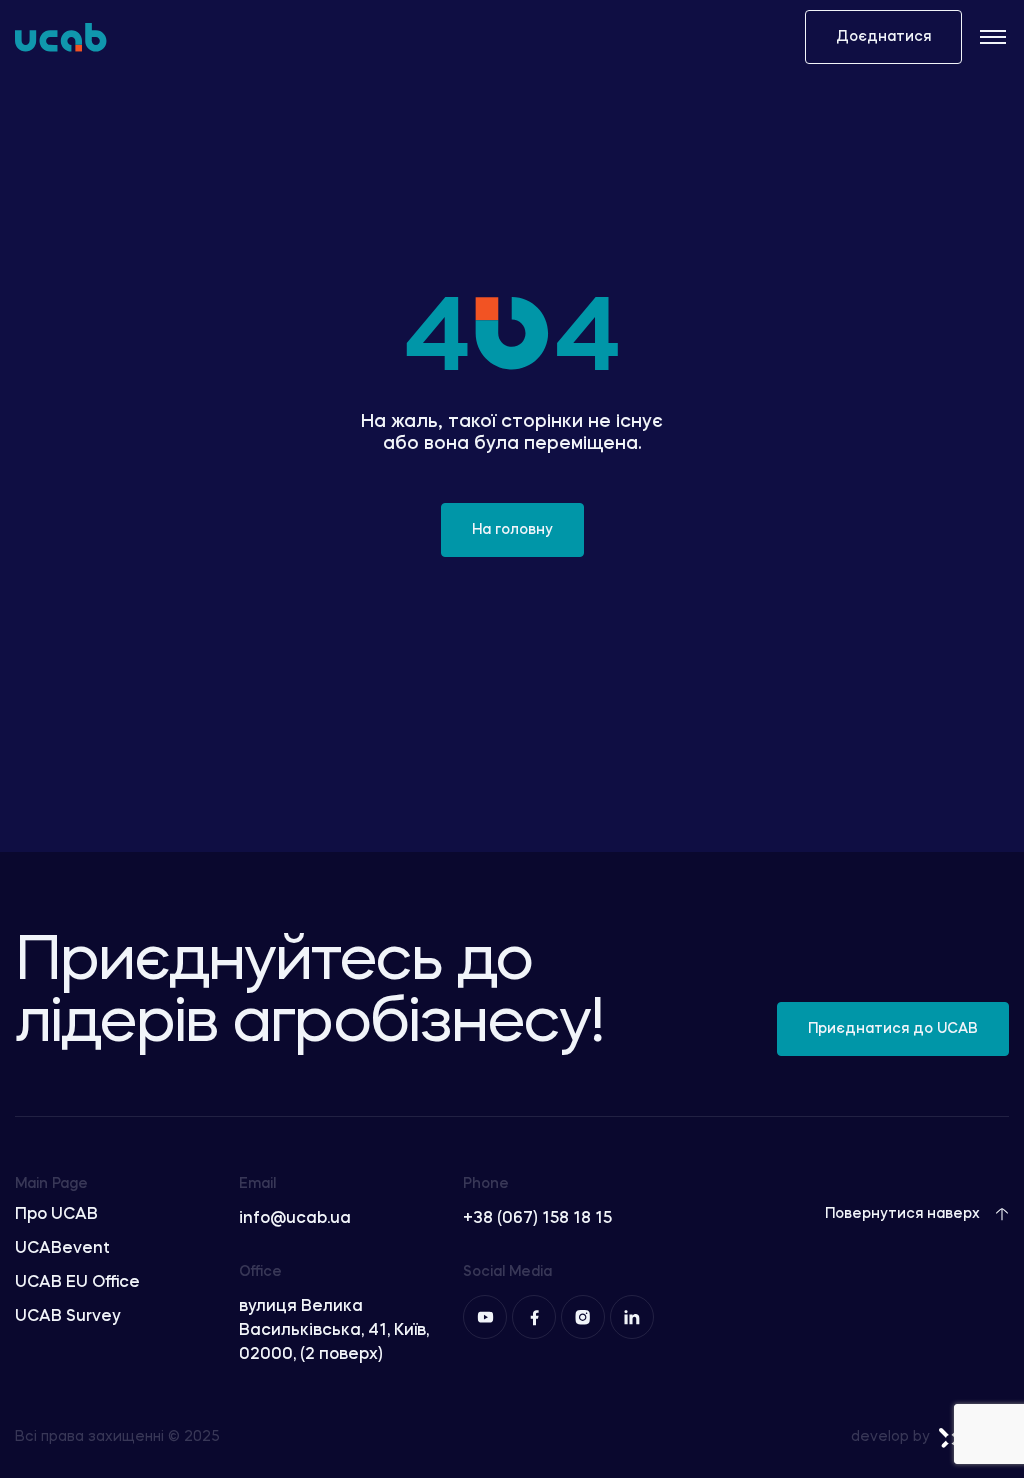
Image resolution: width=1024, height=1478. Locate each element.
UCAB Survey (68, 1317)
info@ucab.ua (295, 1219)
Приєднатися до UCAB (893, 1029)
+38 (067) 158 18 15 (537, 1219)
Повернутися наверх (902, 1214)
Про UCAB (56, 1215)
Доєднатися (883, 37)
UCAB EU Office (77, 1283)
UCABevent (62, 1249)
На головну (512, 530)
